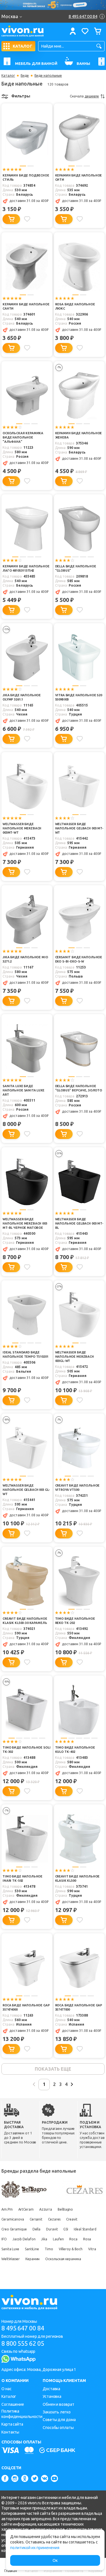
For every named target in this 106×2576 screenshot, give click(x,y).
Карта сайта (12, 2424)
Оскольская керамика (63, 2259)
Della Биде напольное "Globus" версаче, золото (79, 1088)
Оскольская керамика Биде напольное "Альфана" (23, 437)
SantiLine (32, 2249)
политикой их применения (35, 2548)
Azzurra (46, 2209)
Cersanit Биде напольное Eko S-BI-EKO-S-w (79, 959)
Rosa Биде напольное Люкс (75, 306)
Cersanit (36, 2219)
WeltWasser (11, 2259)
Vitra (92, 2249)
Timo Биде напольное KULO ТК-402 (75, 1750)
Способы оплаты (58, 2428)
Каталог (8, 76)
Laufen (58, 2239)
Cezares (54, 2219)
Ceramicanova (13, 2219)
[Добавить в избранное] (27, 219)
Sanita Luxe (10, 2249)
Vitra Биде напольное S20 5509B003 (79, 697)
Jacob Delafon (24, 2239)
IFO (4, 2239)
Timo (49, 2249)
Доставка (51, 2389)
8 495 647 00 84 (23, 2328)
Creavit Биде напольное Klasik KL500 (77, 1878)
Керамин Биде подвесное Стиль (26, 177)
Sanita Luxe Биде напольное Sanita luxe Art (23, 1090)
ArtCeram (26, 2209)
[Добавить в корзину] (11, 219)
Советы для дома (59, 2420)
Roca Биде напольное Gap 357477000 (79, 2007)
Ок (55, 2560)
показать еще (53, 2069)
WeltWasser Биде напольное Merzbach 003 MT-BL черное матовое (25, 1223)
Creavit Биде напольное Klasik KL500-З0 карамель (25, 1621)
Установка (52, 2396)
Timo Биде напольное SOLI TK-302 (26, 1750)
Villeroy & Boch (71, 2249)
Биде (25, 76)
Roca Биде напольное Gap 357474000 (26, 2007)
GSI (66, 2229)
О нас (7, 2389)
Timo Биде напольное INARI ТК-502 (22, 1878)
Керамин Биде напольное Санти (26, 306)
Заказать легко (57, 2412)
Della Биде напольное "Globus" (76, 568)
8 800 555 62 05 (23, 2343)
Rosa (87, 2239)
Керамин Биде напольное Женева (79, 435)
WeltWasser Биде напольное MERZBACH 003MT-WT (22, 828)
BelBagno (65, 2209)
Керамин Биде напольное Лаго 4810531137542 (26, 568)
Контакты (10, 2432)
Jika (44, 2239)
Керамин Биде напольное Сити (79, 177)
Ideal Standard (85, 2229)
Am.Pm (7, 2209)
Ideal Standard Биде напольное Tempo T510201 (25, 1354)
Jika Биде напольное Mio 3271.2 (25, 959)
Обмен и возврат (59, 2404)
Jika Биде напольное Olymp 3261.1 (22, 697)
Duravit (52, 2229)
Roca (73, 2239)
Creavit (72, 2219)
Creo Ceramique (14, 2229)
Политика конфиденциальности (22, 2414)
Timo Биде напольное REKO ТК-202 (75, 1621)
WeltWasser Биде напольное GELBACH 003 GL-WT (26, 1490)
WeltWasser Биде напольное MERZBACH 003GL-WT (74, 1357)
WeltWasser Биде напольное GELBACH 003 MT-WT (79, 828)
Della (37, 2229)
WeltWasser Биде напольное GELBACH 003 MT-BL (79, 1223)
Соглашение (13, 2404)
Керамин (33, 2259)
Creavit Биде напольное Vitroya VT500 (77, 1488)
